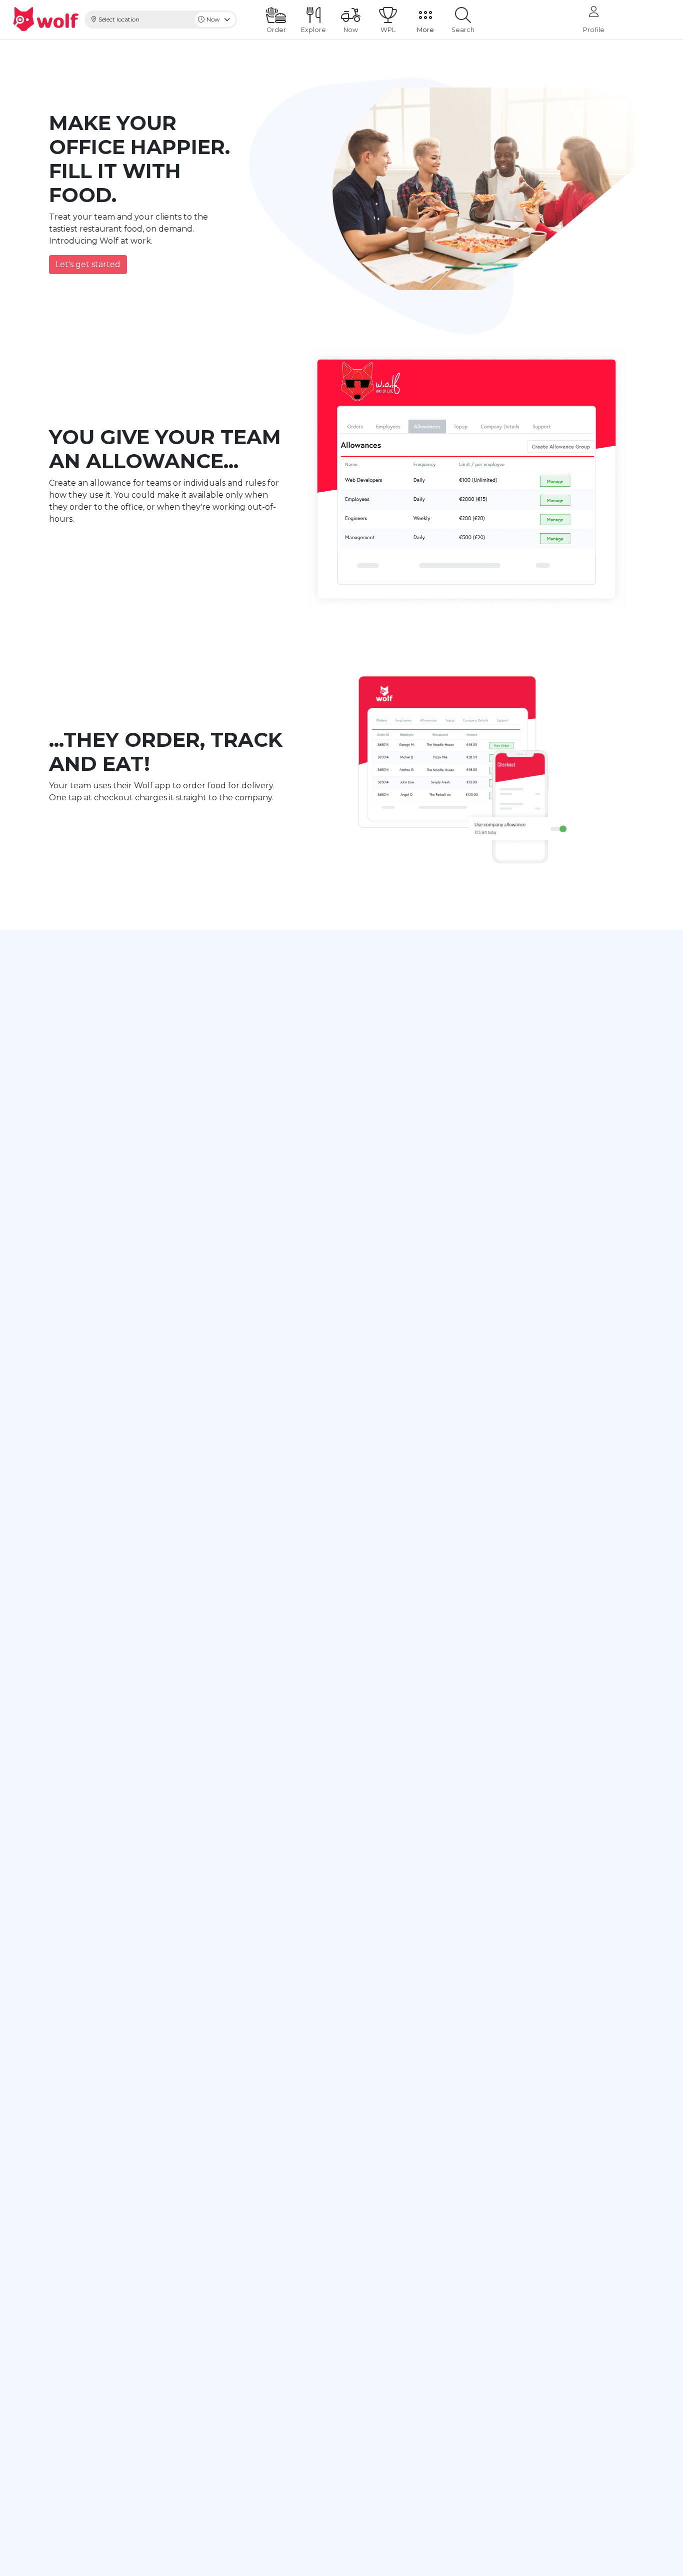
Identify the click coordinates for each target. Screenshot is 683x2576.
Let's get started (88, 264)
